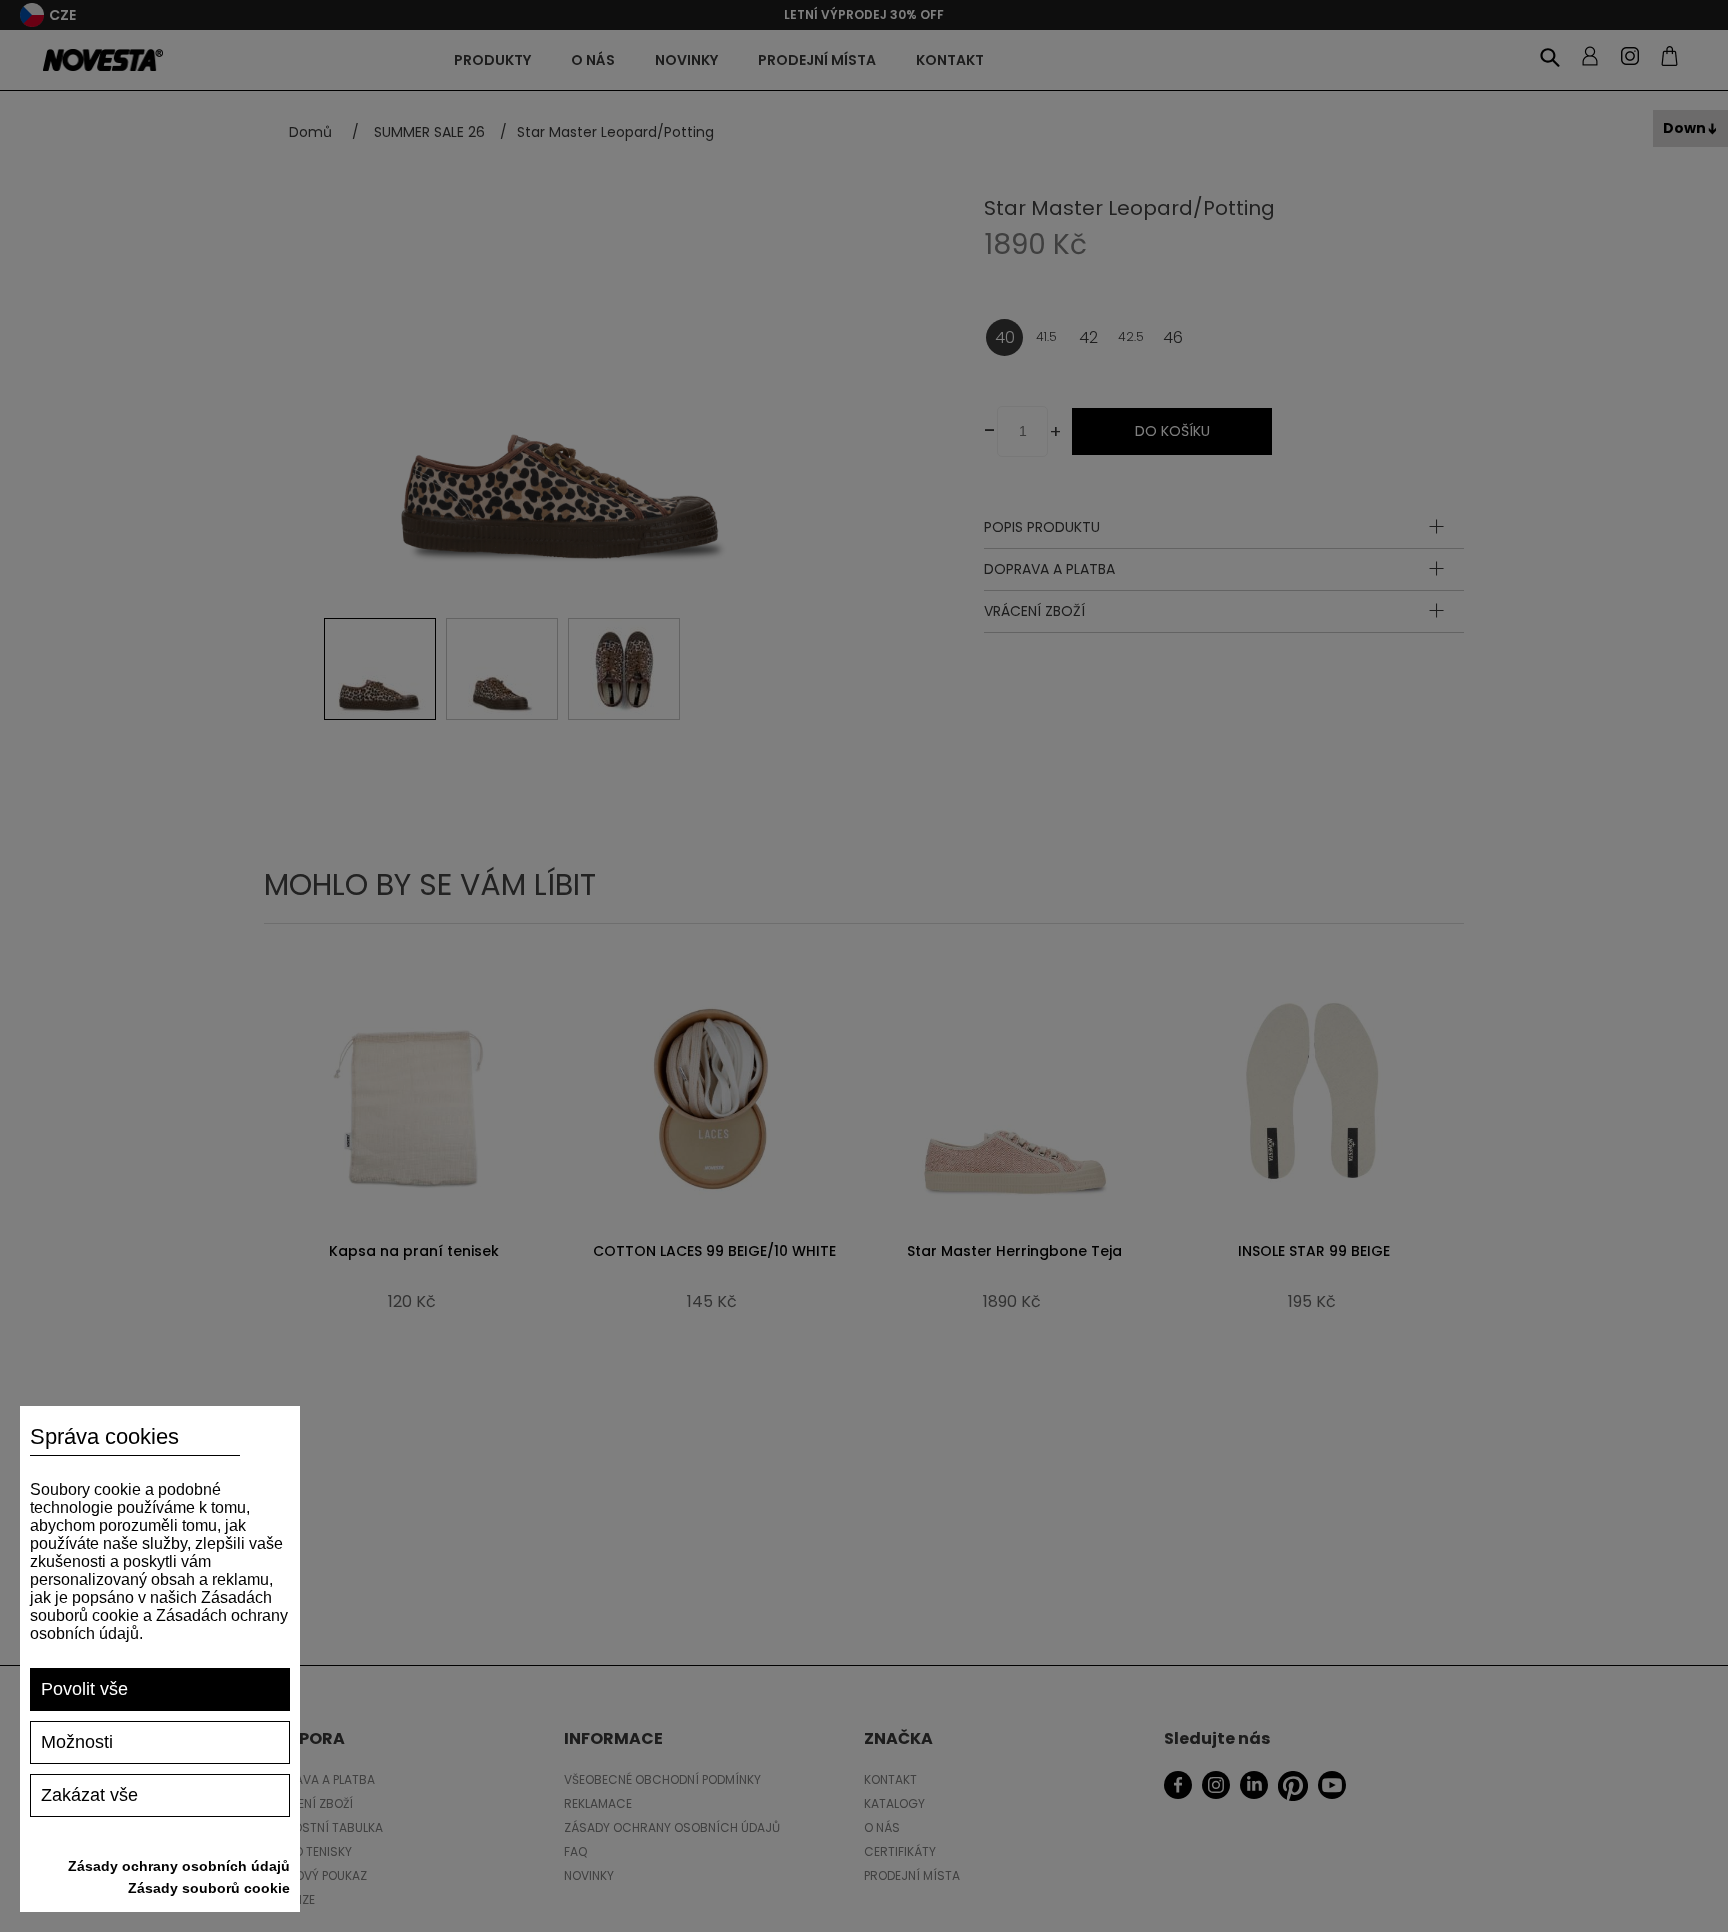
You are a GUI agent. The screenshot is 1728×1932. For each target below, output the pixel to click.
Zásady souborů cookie (209, 1888)
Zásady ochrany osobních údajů (179, 1866)
